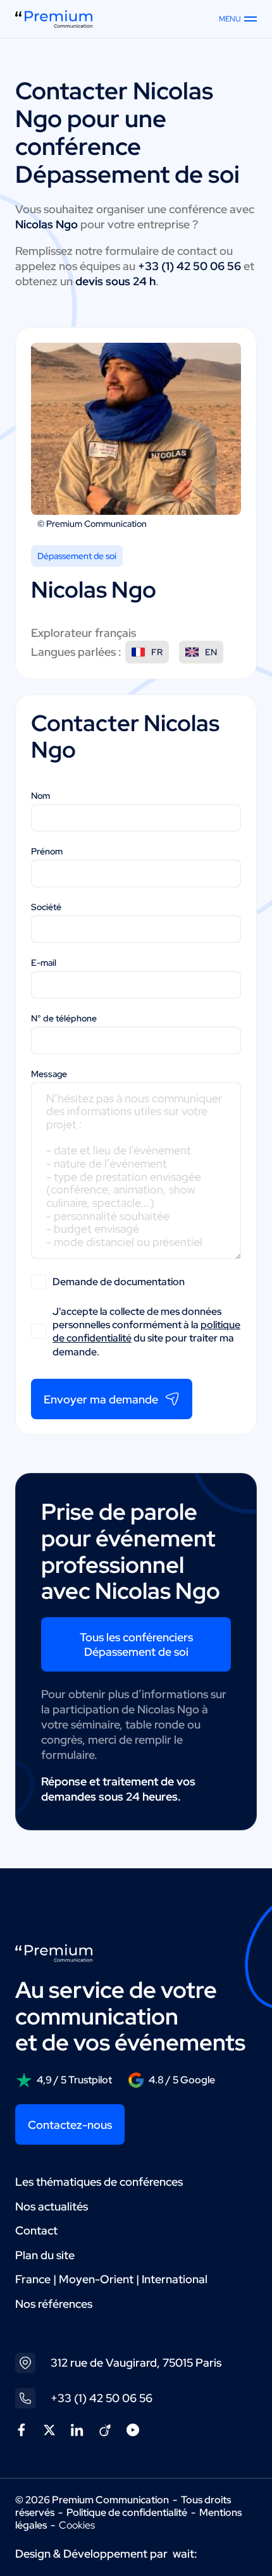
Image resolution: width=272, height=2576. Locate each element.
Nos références (54, 2304)
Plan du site (45, 2255)
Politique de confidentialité (127, 2512)
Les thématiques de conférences (99, 2182)
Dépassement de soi (77, 556)
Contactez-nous (70, 2125)
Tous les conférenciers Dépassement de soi (136, 1644)
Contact (36, 2230)
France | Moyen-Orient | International (111, 2279)
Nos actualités (52, 2206)
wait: (185, 2554)
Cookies (77, 2525)
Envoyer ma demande (101, 1399)
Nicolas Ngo (94, 589)
